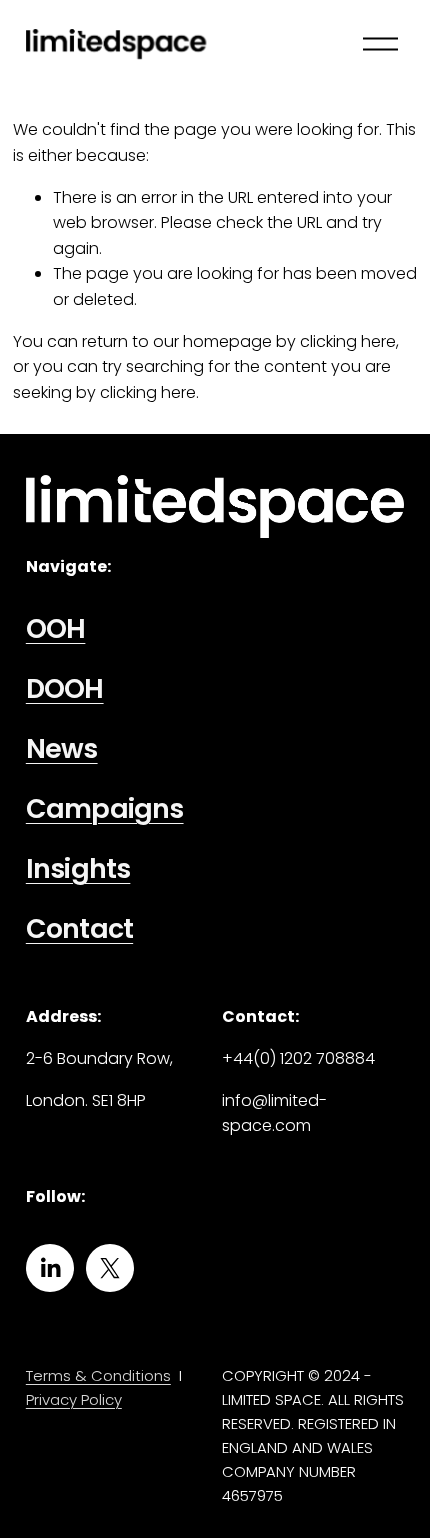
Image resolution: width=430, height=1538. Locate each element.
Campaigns (105, 809)
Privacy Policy (74, 1399)
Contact (79, 929)
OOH (56, 629)
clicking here (348, 341)
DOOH (65, 689)
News (62, 749)
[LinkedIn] (50, 1268)
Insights (78, 869)
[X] (110, 1268)
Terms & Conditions (98, 1375)
